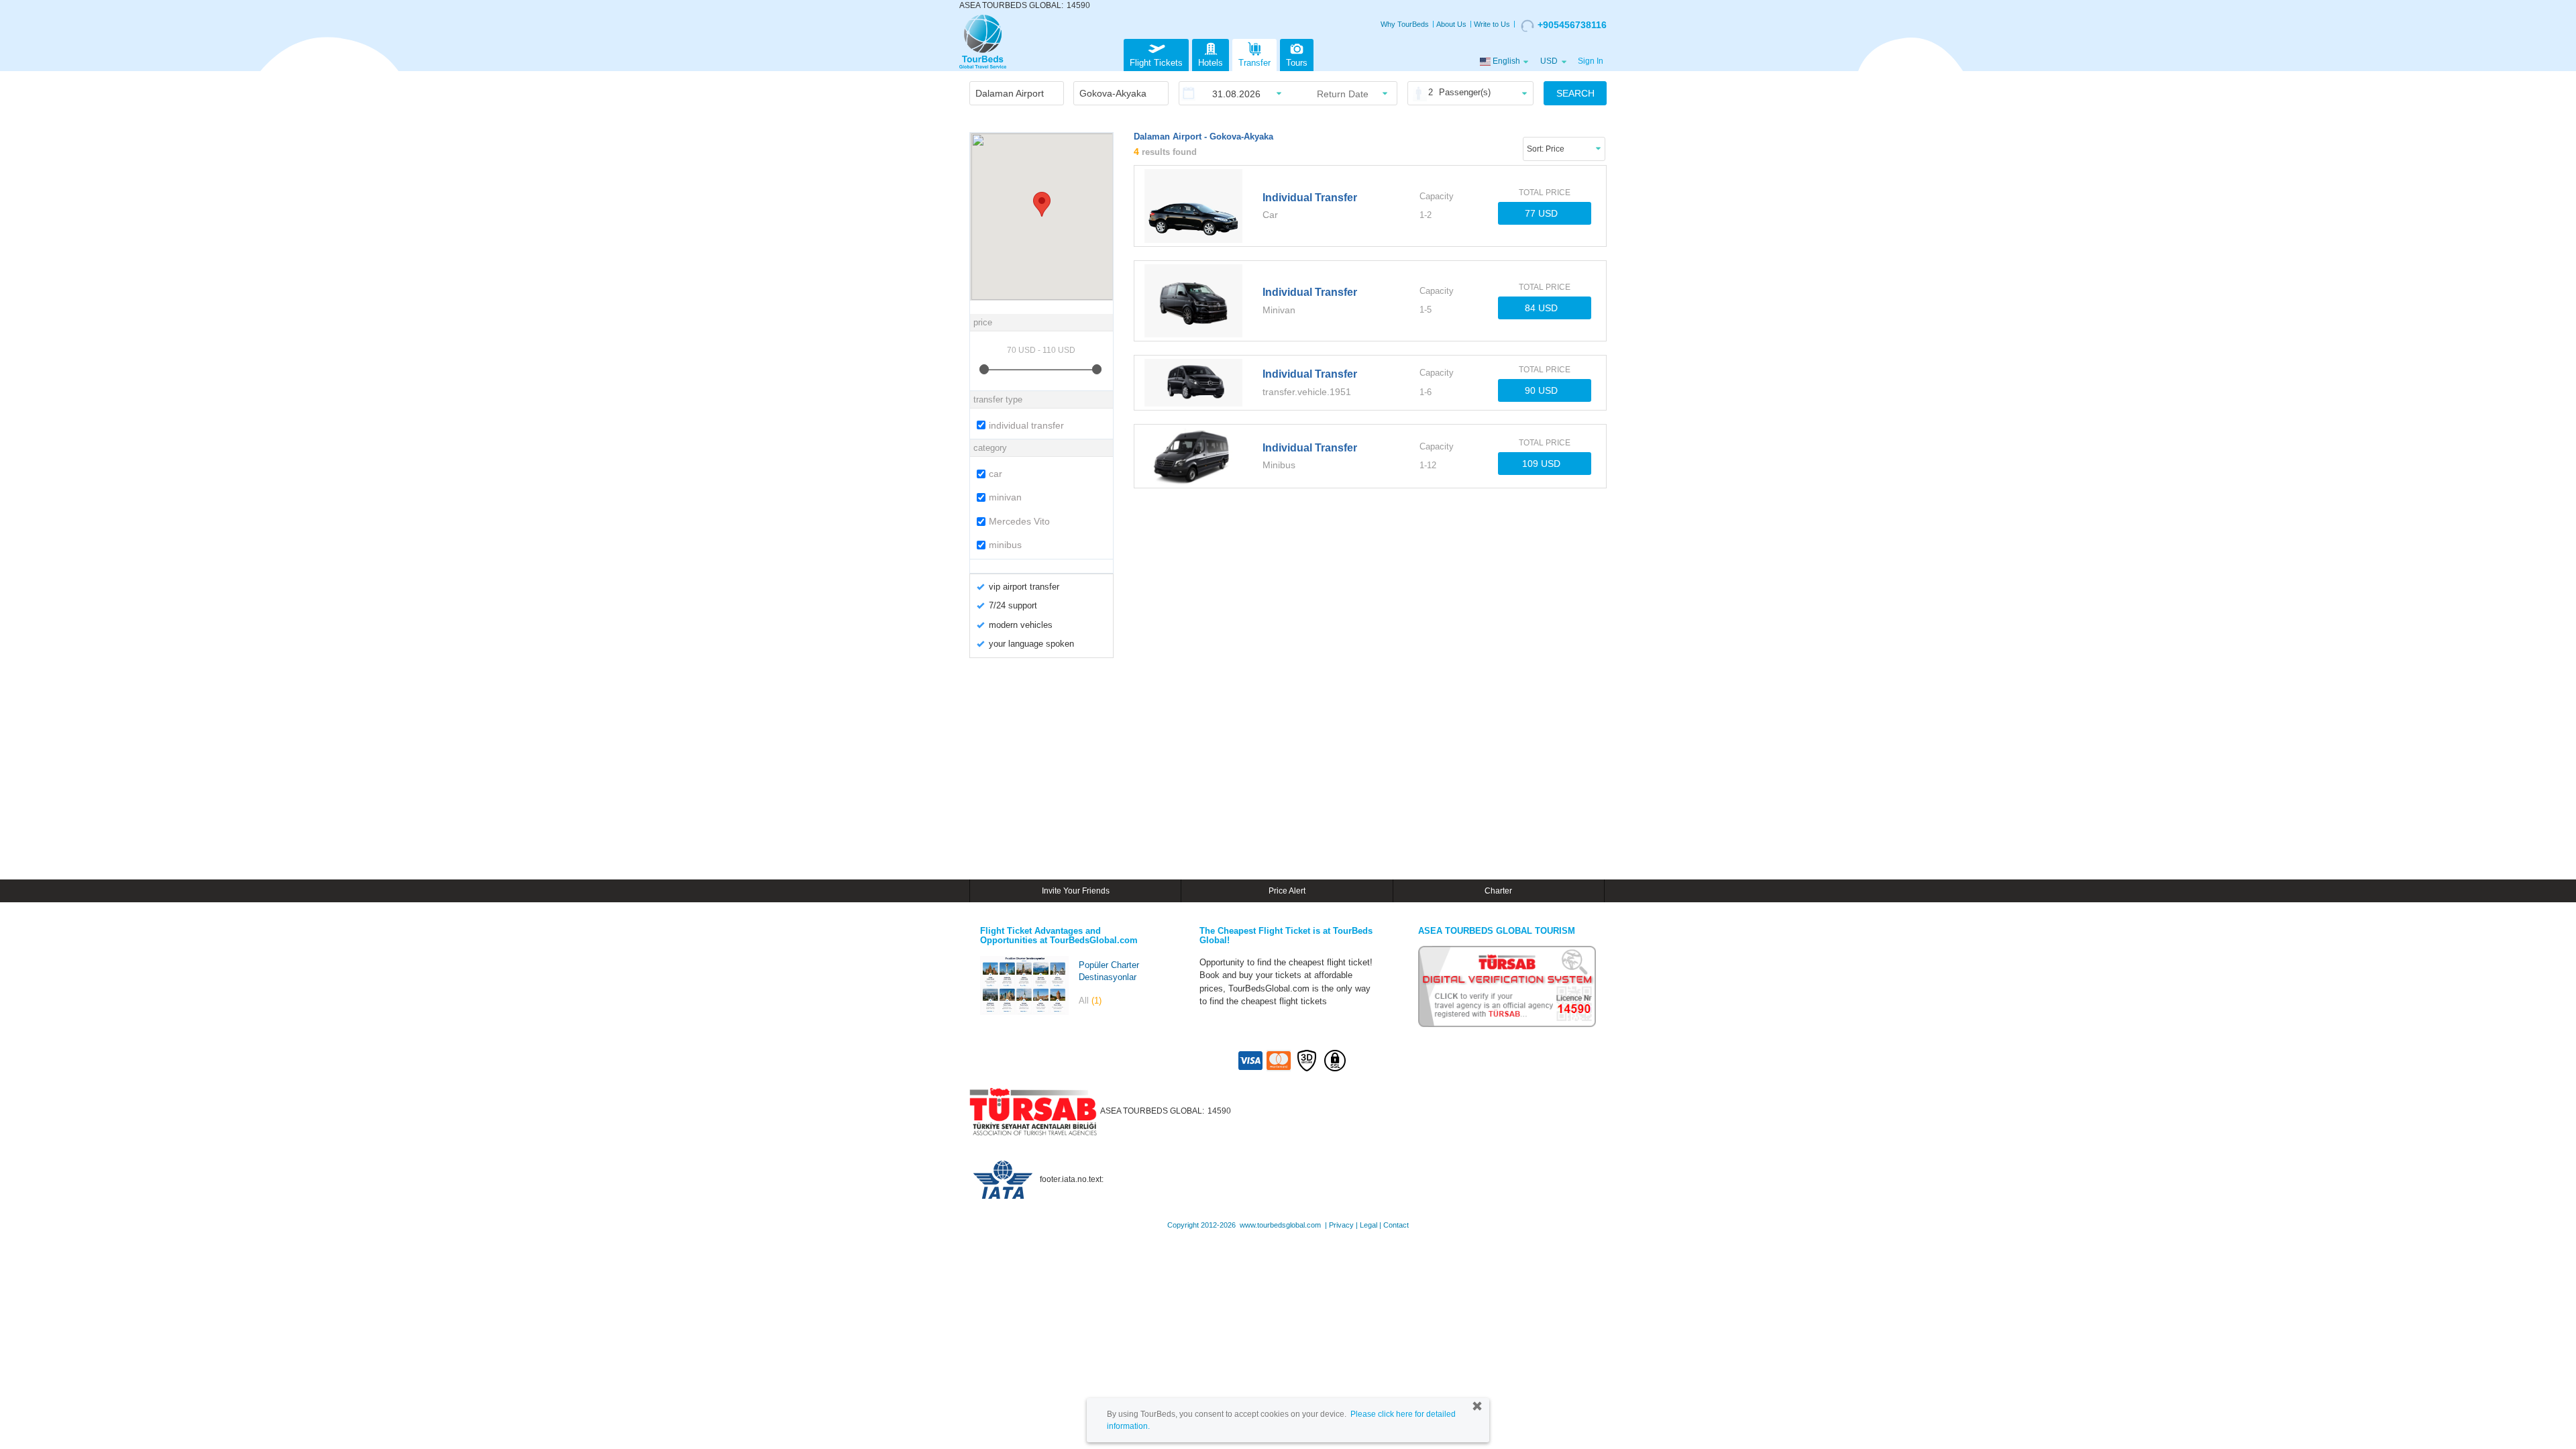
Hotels (1211, 63)
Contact (1396, 1225)
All (1090, 1001)
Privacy (1341, 1225)
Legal (1368, 1225)
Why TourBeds (1405, 24)
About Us (1451, 24)
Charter (1498, 891)
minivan (1005, 497)
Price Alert (1287, 891)
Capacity (1437, 196)
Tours (1297, 63)
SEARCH (1575, 93)
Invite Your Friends (1076, 891)
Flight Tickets (1156, 63)
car (996, 474)
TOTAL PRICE (1545, 193)
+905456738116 (1572, 25)
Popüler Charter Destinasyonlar (1109, 971)
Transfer (1254, 63)
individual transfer (1026, 425)
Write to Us (1492, 24)
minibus (1005, 545)
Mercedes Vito (1019, 521)
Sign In (1591, 61)
